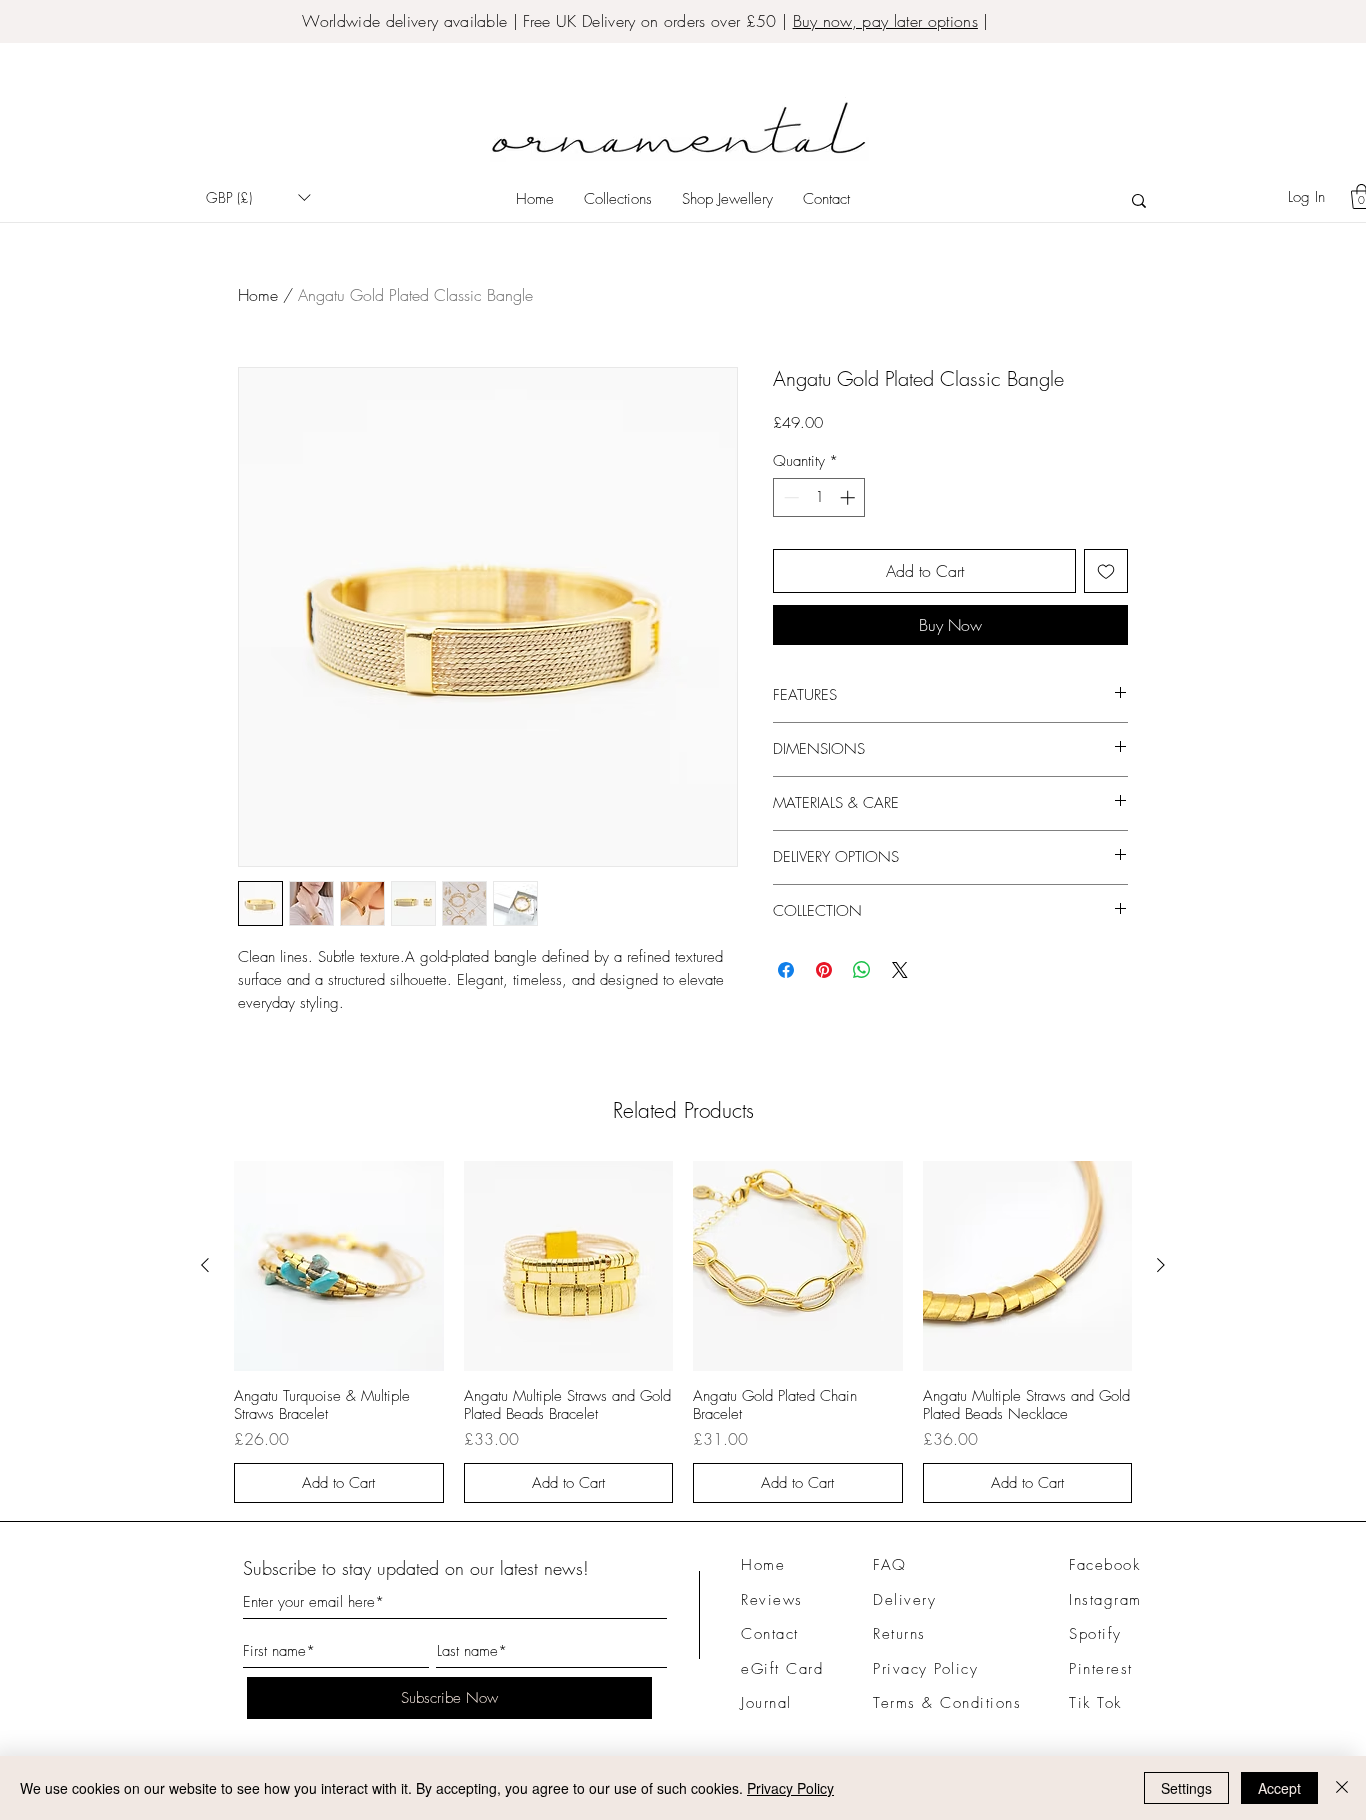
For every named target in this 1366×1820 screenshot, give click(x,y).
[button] (258, 197)
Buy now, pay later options (885, 21)
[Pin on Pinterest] (824, 970)
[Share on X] (900, 970)
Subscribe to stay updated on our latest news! (416, 1568)
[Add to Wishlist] (1106, 571)
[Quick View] (339, 1266)
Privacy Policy (790, 1788)
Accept (1279, 1788)
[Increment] (849, 497)
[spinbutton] (819, 497)
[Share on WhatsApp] (862, 970)
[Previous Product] (205, 1265)
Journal (766, 1703)
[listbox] (258, 197)
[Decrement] (789, 497)
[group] (683, 1332)
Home (258, 295)
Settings (1186, 1788)
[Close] (1342, 1788)
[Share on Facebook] (786, 970)
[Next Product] (1161, 1265)
